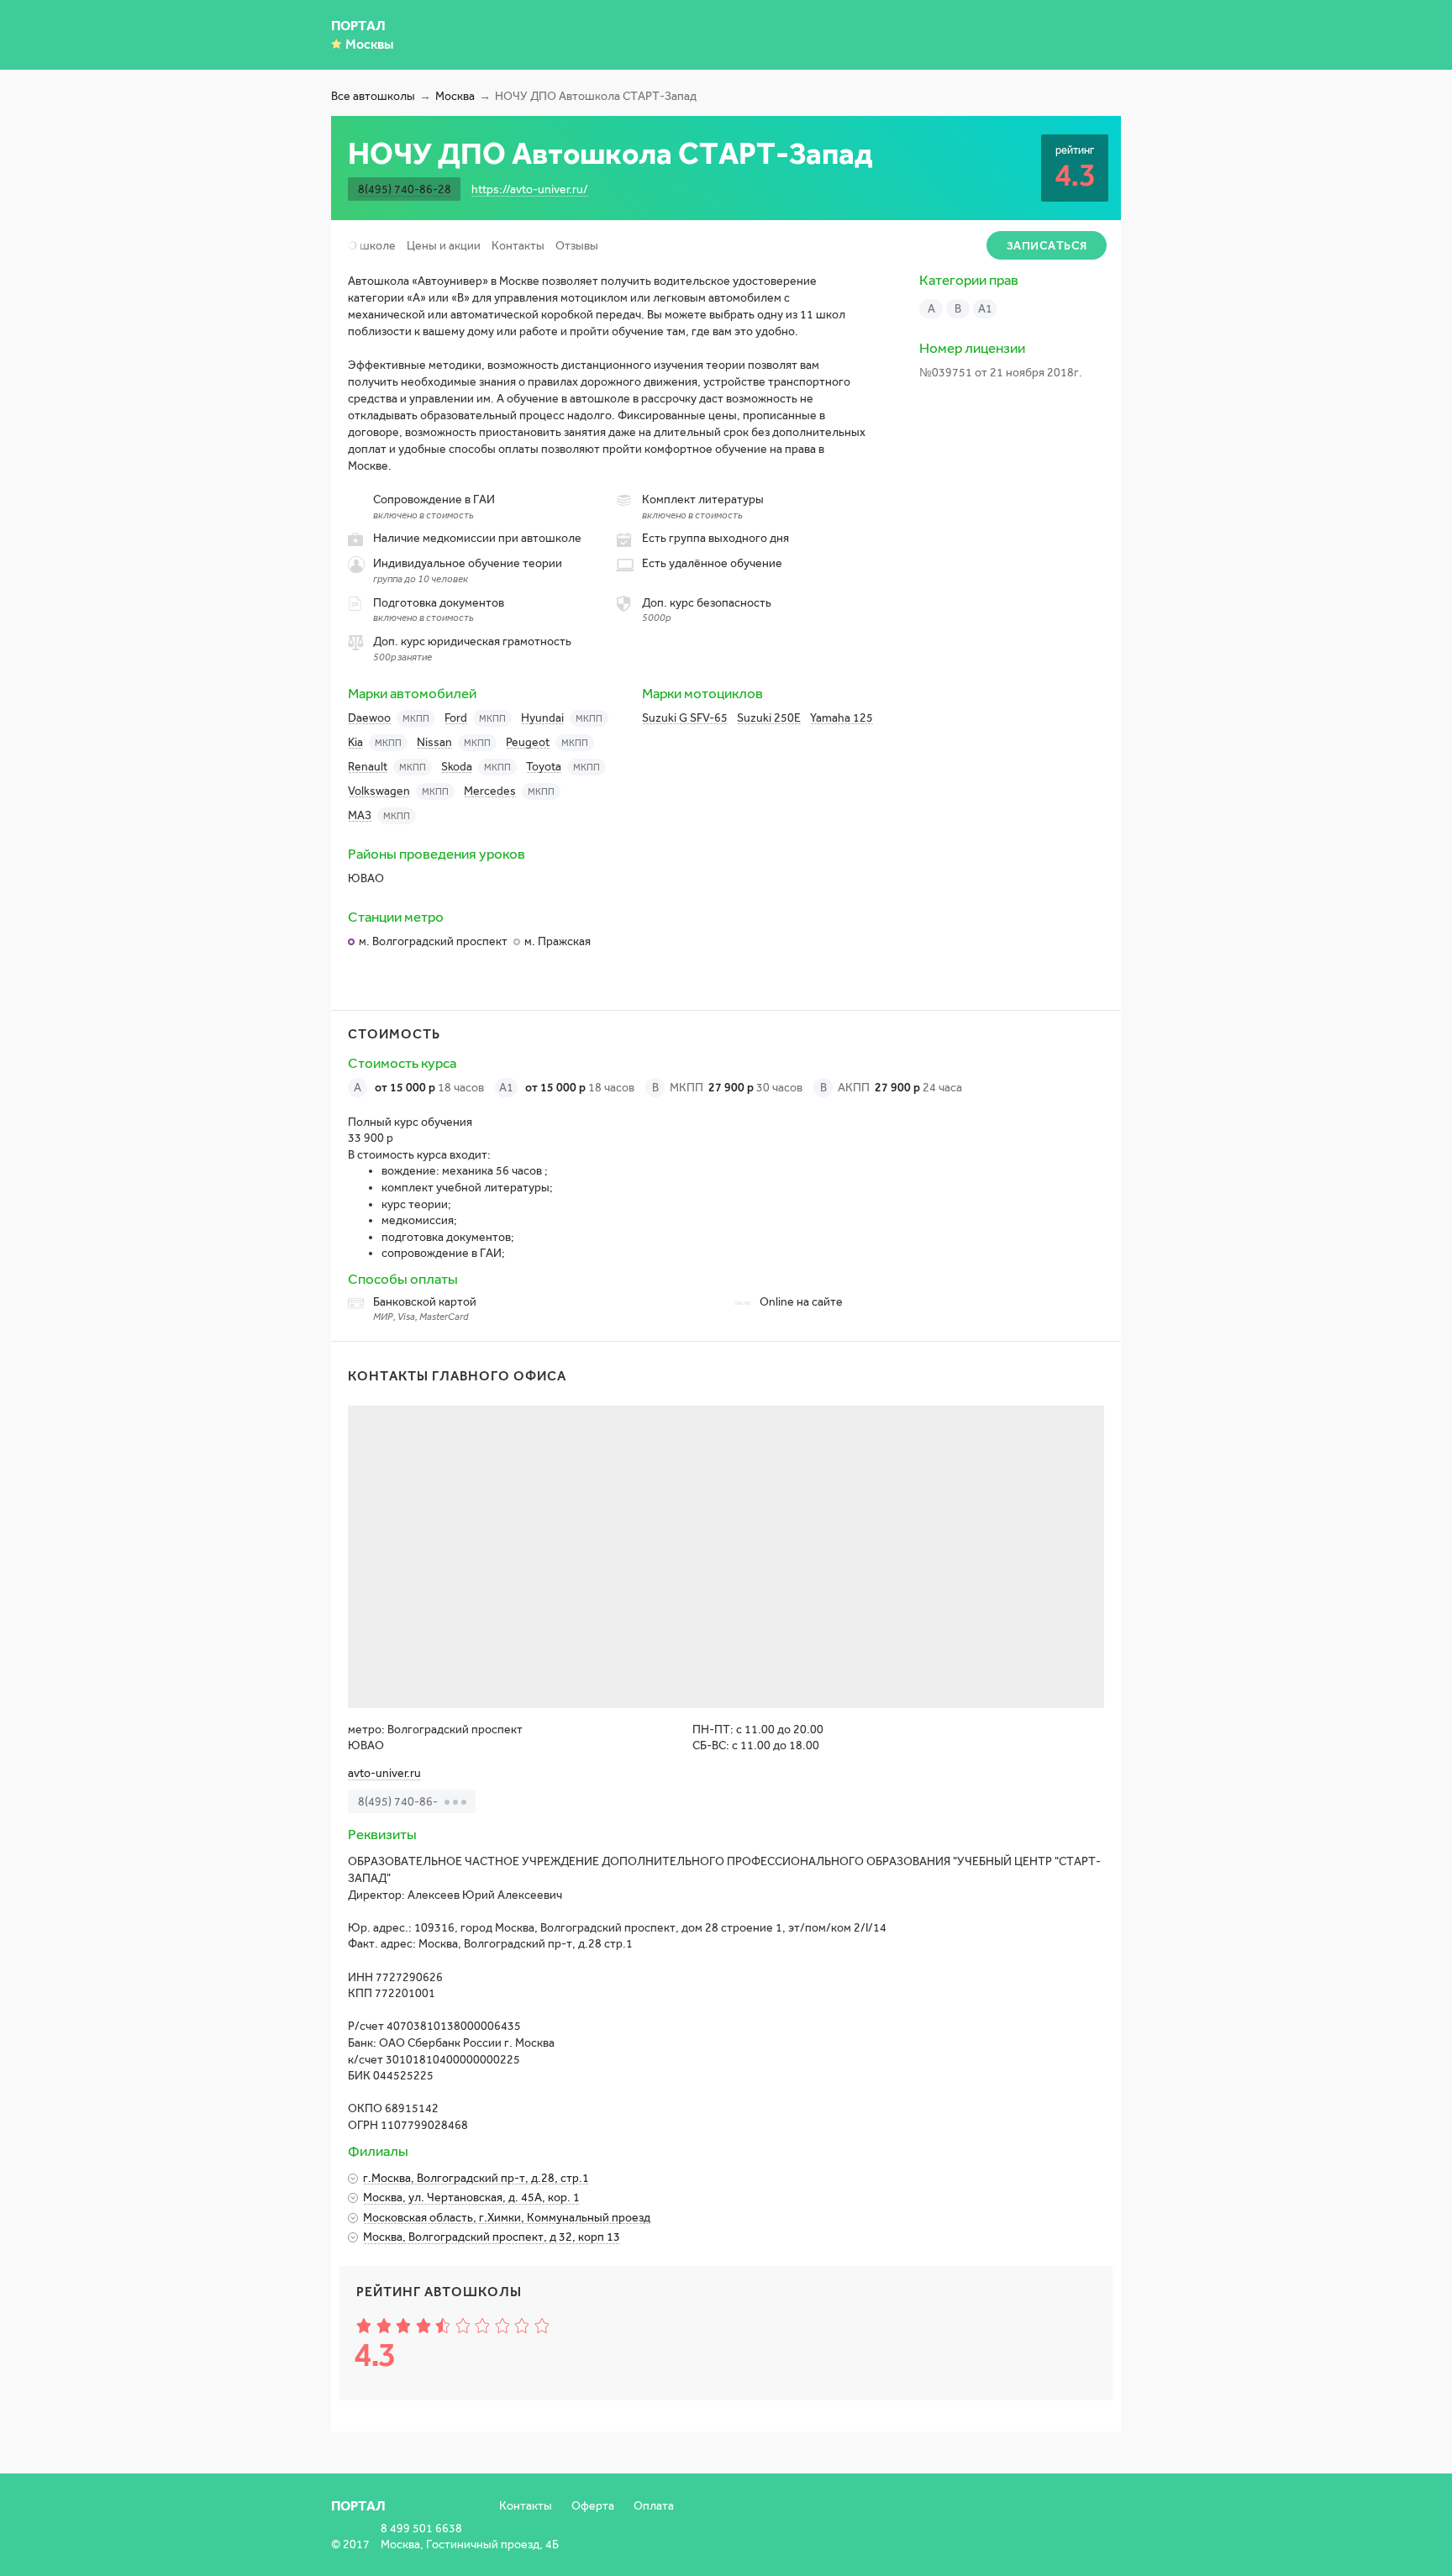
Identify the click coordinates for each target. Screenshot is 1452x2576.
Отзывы (577, 246)
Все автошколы (373, 96)
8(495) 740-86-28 (405, 189)
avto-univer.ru (384, 1773)
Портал (358, 26)
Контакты (518, 246)
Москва (455, 96)
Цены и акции (444, 246)
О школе (372, 246)
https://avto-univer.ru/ (530, 189)
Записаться (1047, 246)
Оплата (654, 2506)
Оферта (593, 2506)
